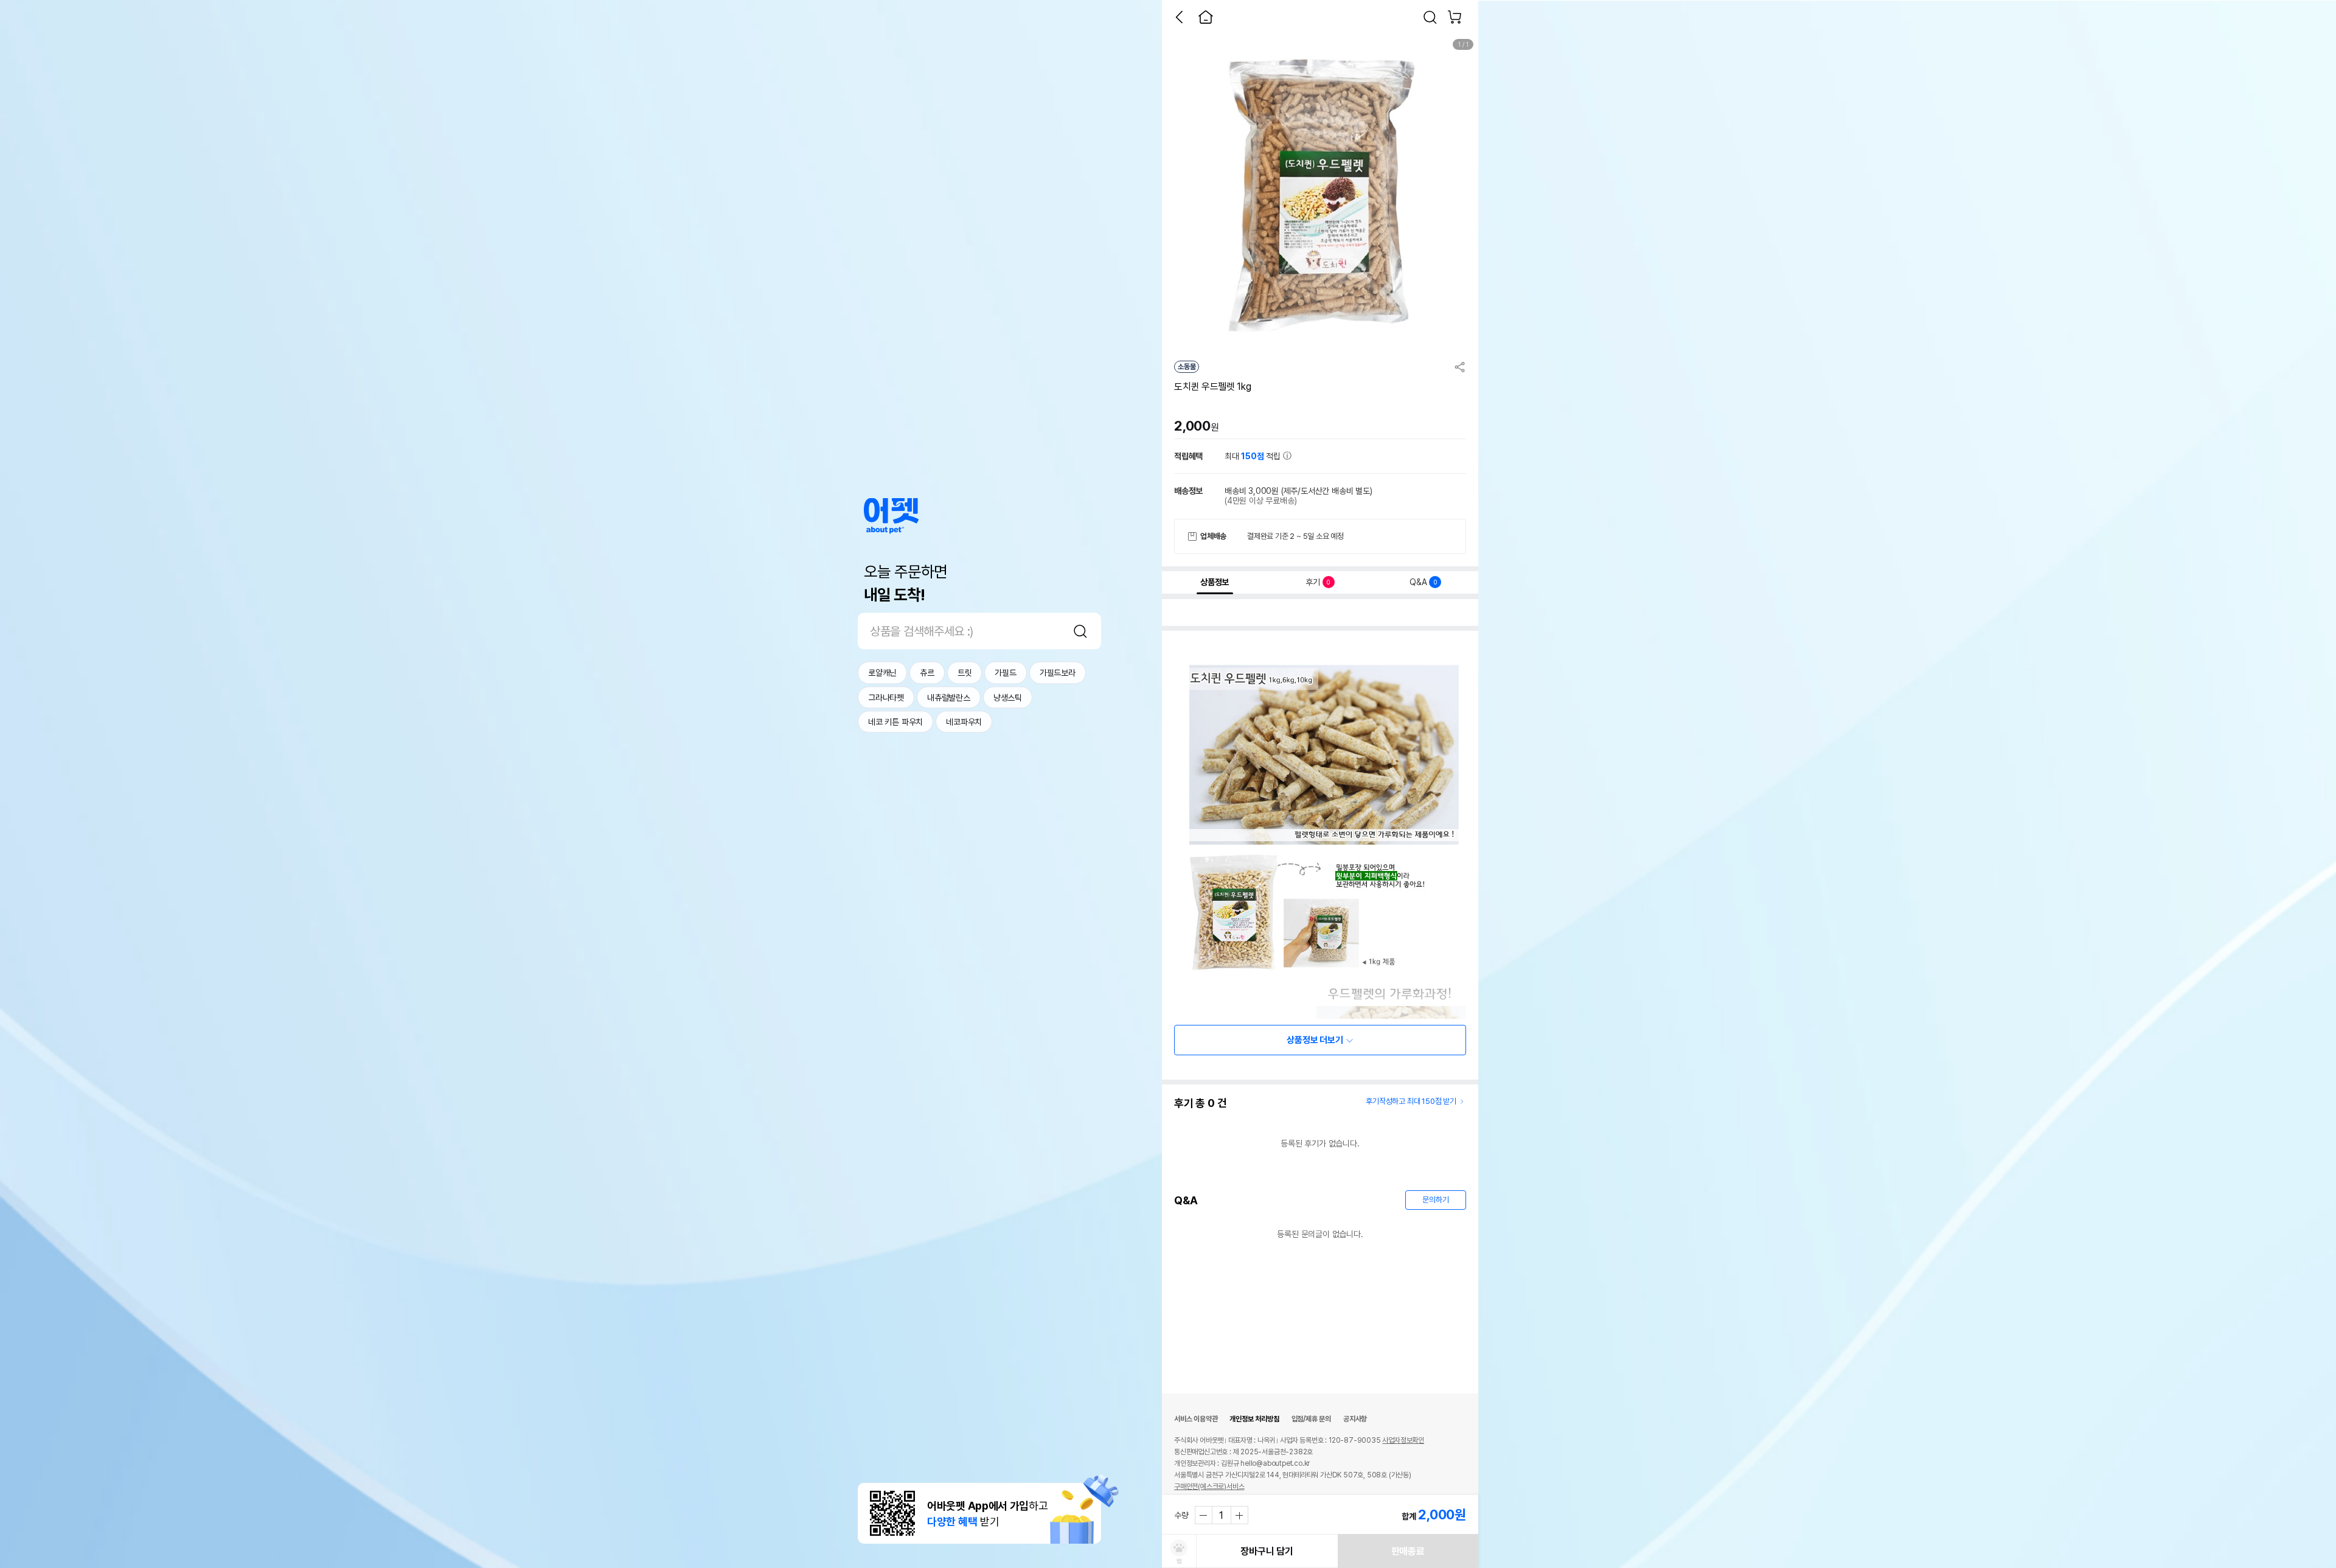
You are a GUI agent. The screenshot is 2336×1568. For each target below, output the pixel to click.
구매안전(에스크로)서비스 (1209, 1486)
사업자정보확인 (1403, 1440)
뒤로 (1179, 17)
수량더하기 (1239, 1515)
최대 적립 (1254, 456)
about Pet (891, 516)
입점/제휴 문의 (1311, 1419)
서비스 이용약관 (1196, 1419)
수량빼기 (1204, 1515)
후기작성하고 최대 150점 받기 (1411, 1101)
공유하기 (1460, 367)
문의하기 (1435, 1200)
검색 (1080, 631)
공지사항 (1355, 1419)
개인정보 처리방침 (1254, 1419)
